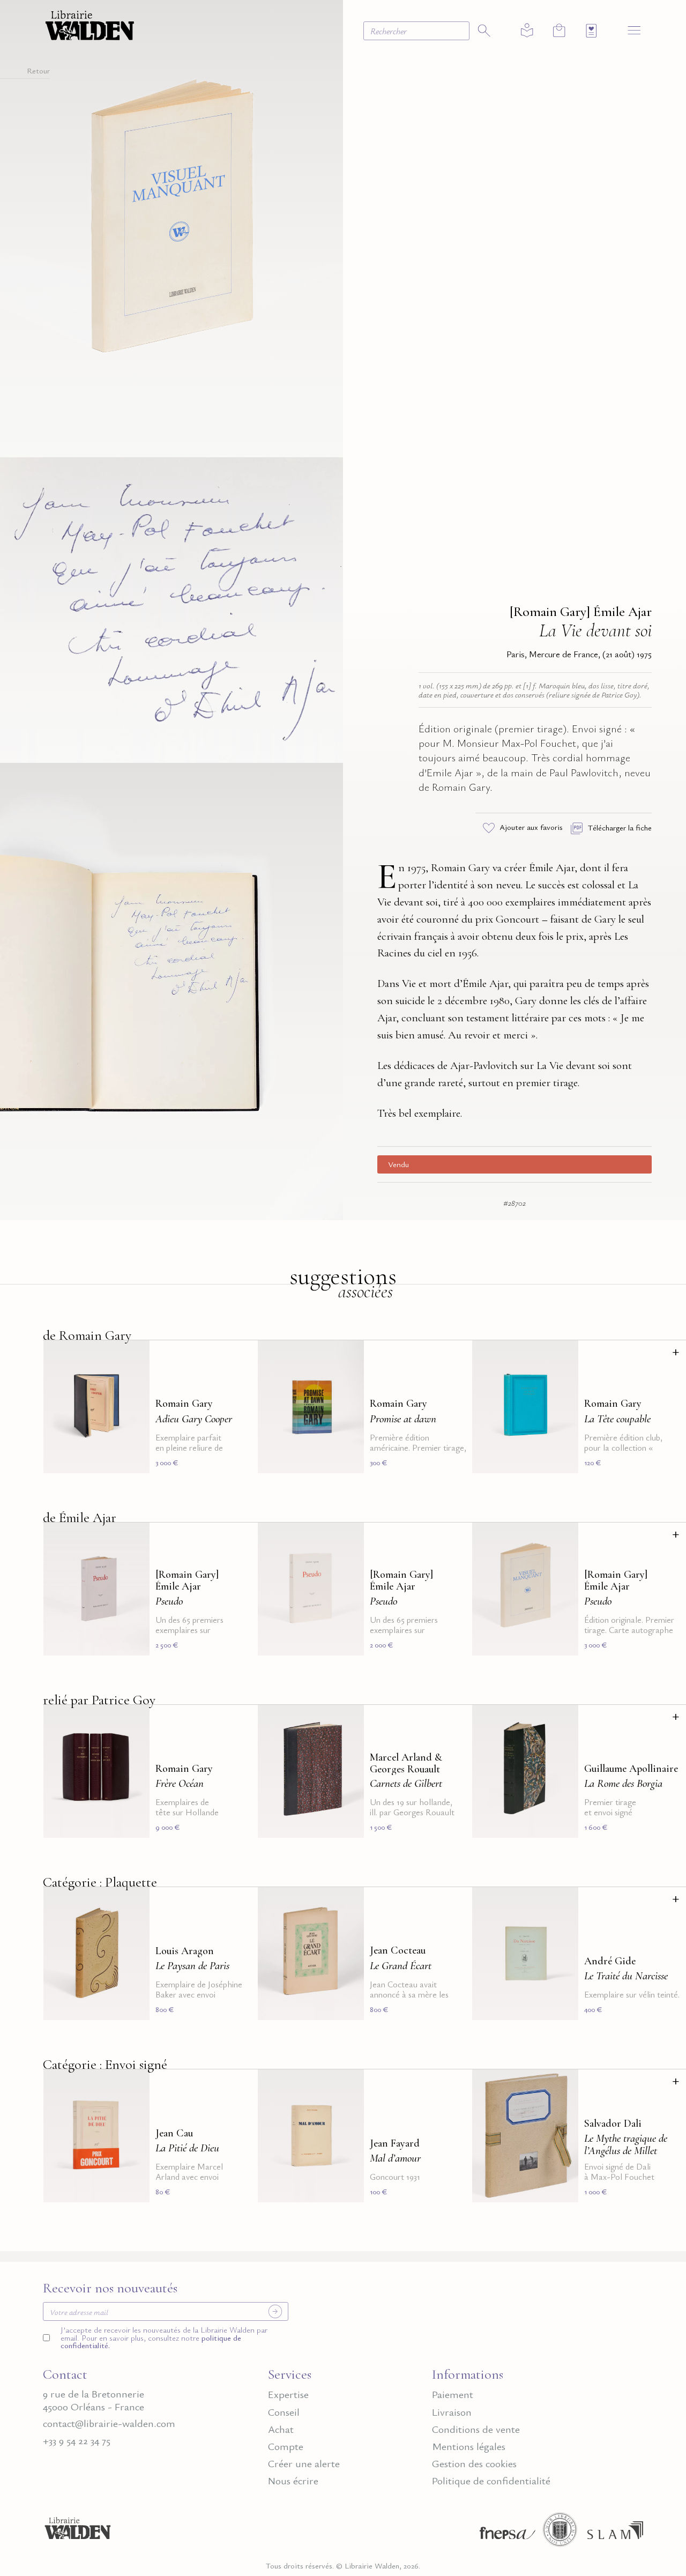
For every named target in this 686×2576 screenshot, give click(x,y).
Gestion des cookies (474, 2464)
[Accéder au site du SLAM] (615, 2533)
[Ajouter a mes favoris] (135, 1355)
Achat (281, 2429)
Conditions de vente (476, 2429)
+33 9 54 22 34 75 (77, 2441)
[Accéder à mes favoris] (591, 31)
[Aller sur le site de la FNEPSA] (505, 2533)
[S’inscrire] (275, 2311)
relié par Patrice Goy (99, 1700)
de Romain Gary (87, 1335)
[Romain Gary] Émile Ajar (581, 611)
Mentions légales (469, 2447)
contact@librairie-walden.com (109, 2423)
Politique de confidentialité (491, 2481)
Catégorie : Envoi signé (105, 2064)
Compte (286, 2447)
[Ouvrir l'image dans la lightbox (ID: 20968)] (171, 227)
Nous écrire (293, 2481)
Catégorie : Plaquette (100, 1882)
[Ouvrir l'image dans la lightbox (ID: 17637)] (171, 608)
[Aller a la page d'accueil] (90, 24)
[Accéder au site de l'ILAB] (560, 2533)
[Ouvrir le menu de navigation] (634, 30)
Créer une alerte (304, 2464)
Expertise (288, 2395)
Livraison (452, 2412)
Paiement (453, 2395)
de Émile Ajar (80, 1517)
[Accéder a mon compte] (527, 31)
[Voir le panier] (559, 30)
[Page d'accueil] (78, 2533)
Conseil (284, 2412)
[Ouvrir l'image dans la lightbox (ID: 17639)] (171, 989)
